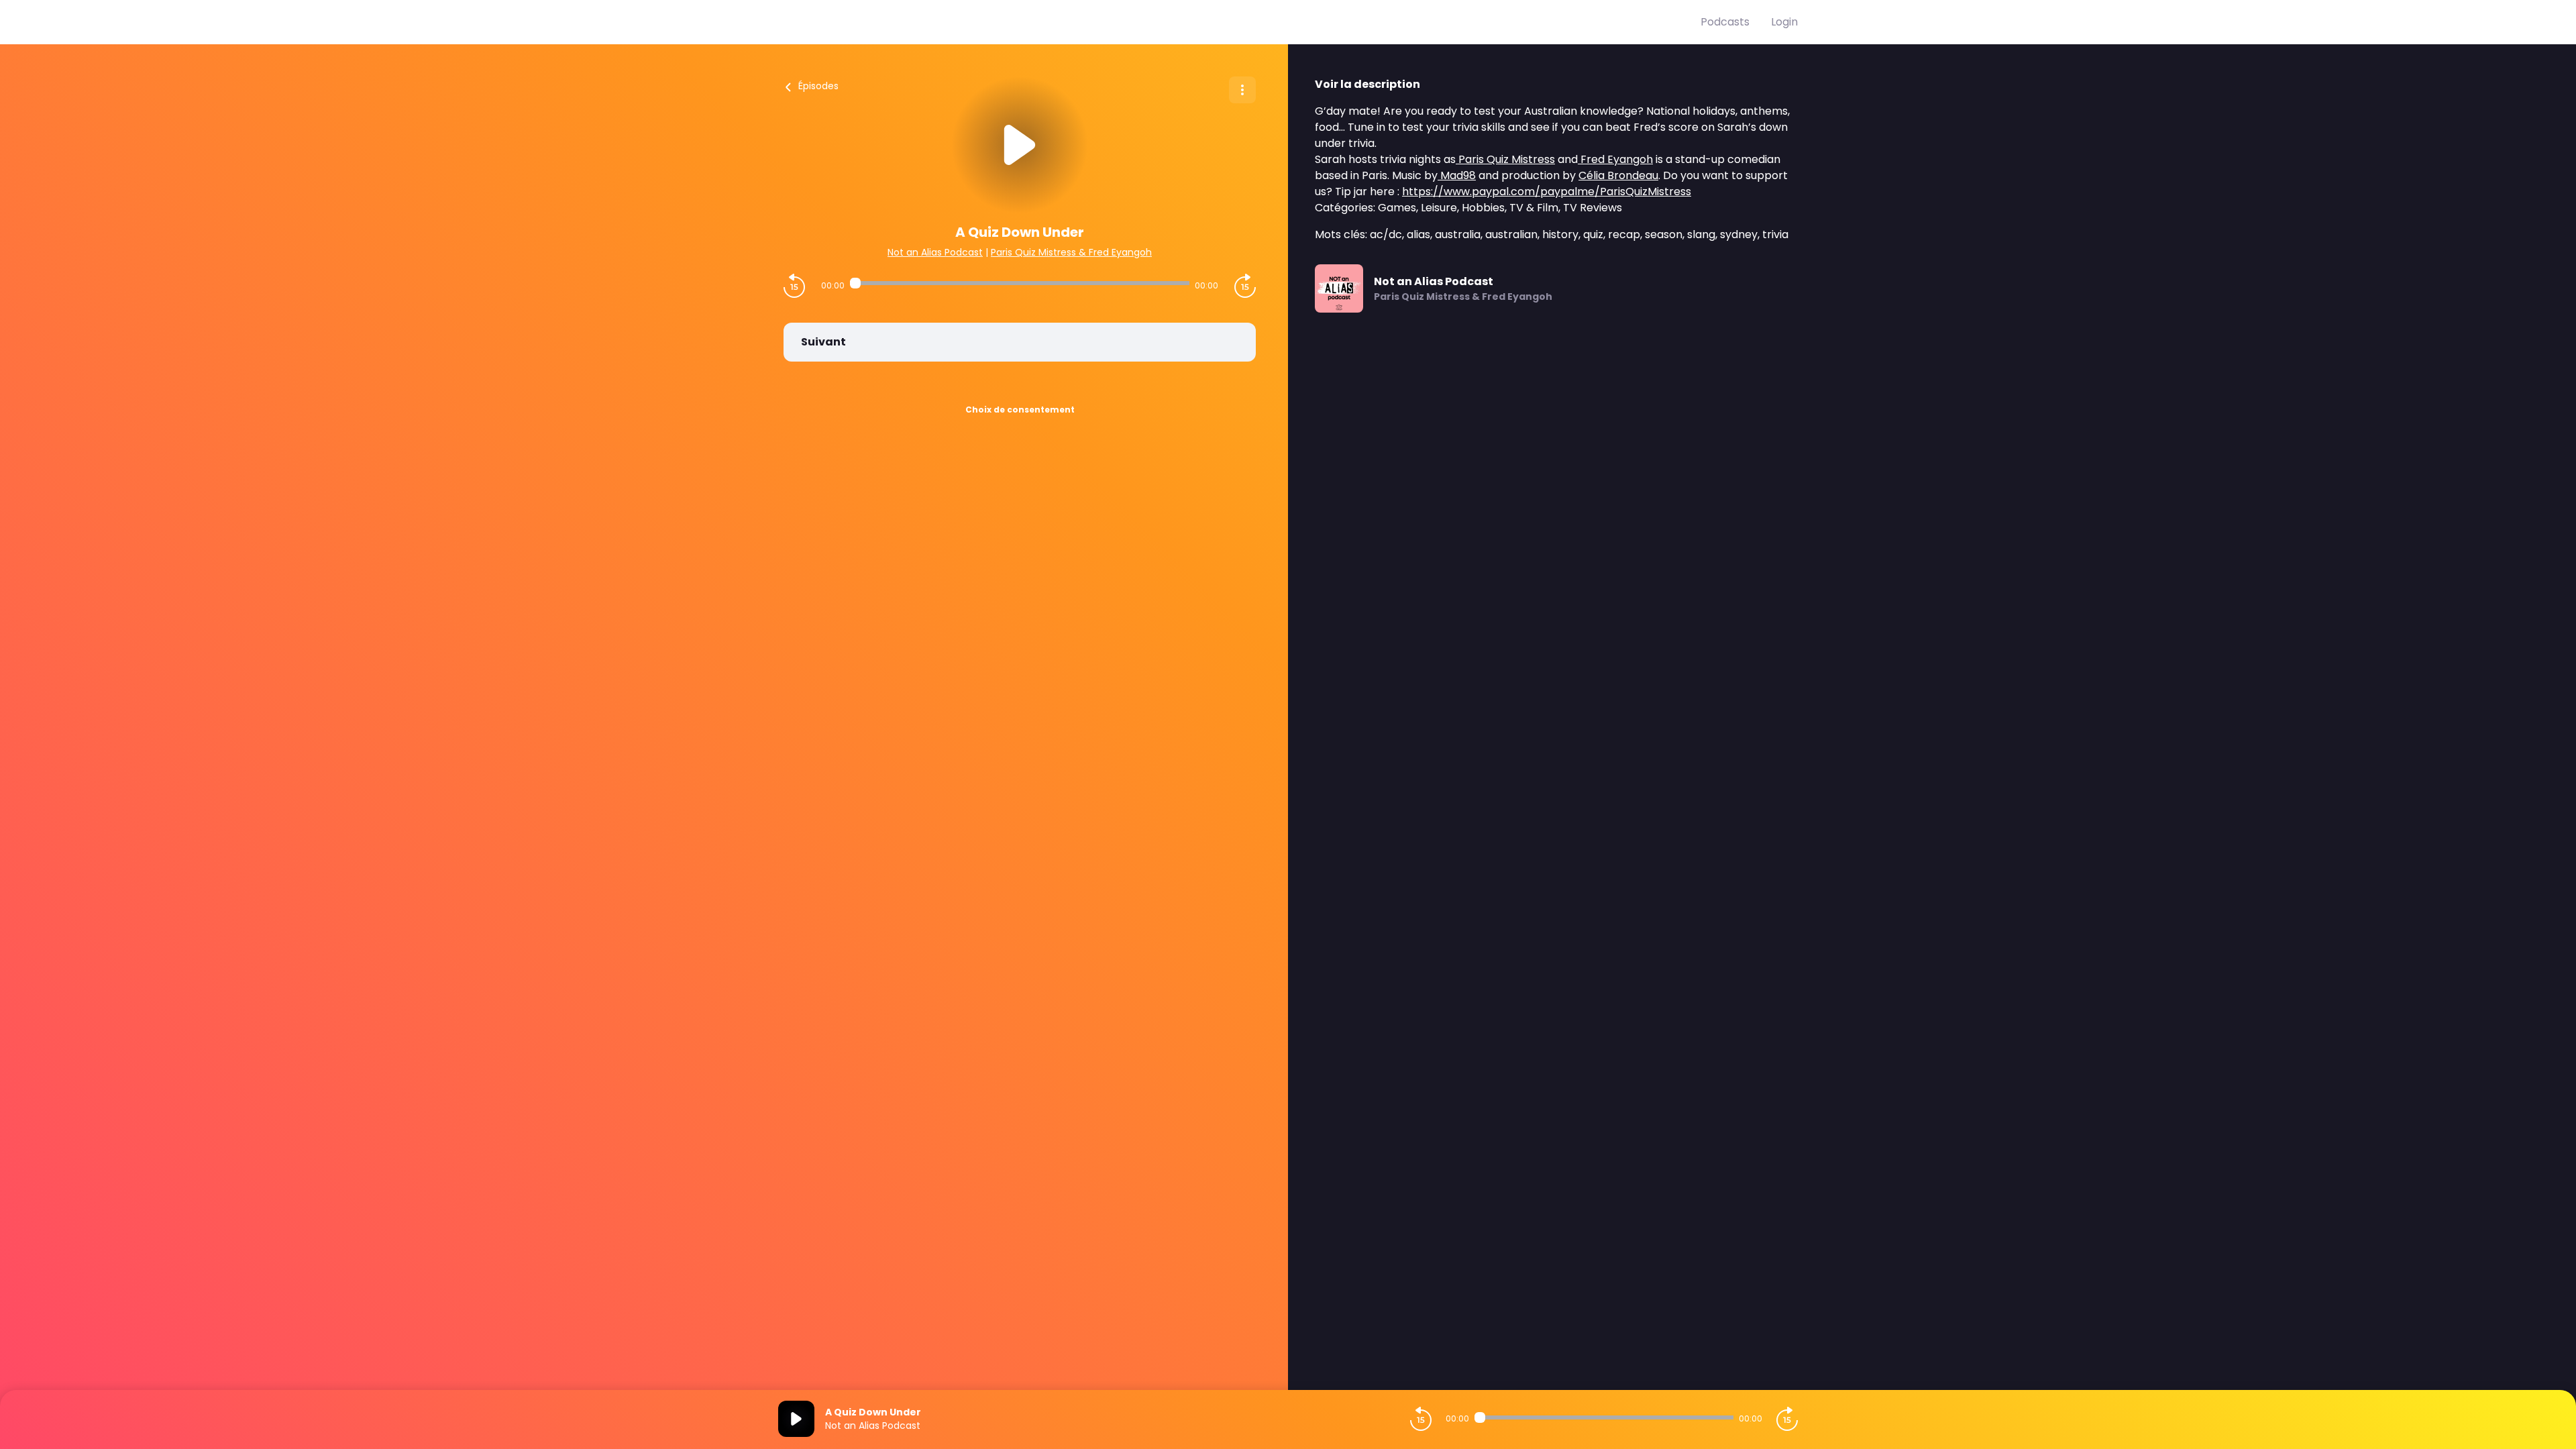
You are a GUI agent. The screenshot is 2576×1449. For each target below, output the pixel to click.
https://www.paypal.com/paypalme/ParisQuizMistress (1547, 192)
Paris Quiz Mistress (1505, 159)
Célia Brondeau (1618, 175)
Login (1784, 22)
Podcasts (1725, 22)
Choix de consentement (1020, 410)
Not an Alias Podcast (935, 252)
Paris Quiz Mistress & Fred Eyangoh (1071, 252)
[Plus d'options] (1242, 90)
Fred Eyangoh (1615, 159)
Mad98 (1457, 175)
